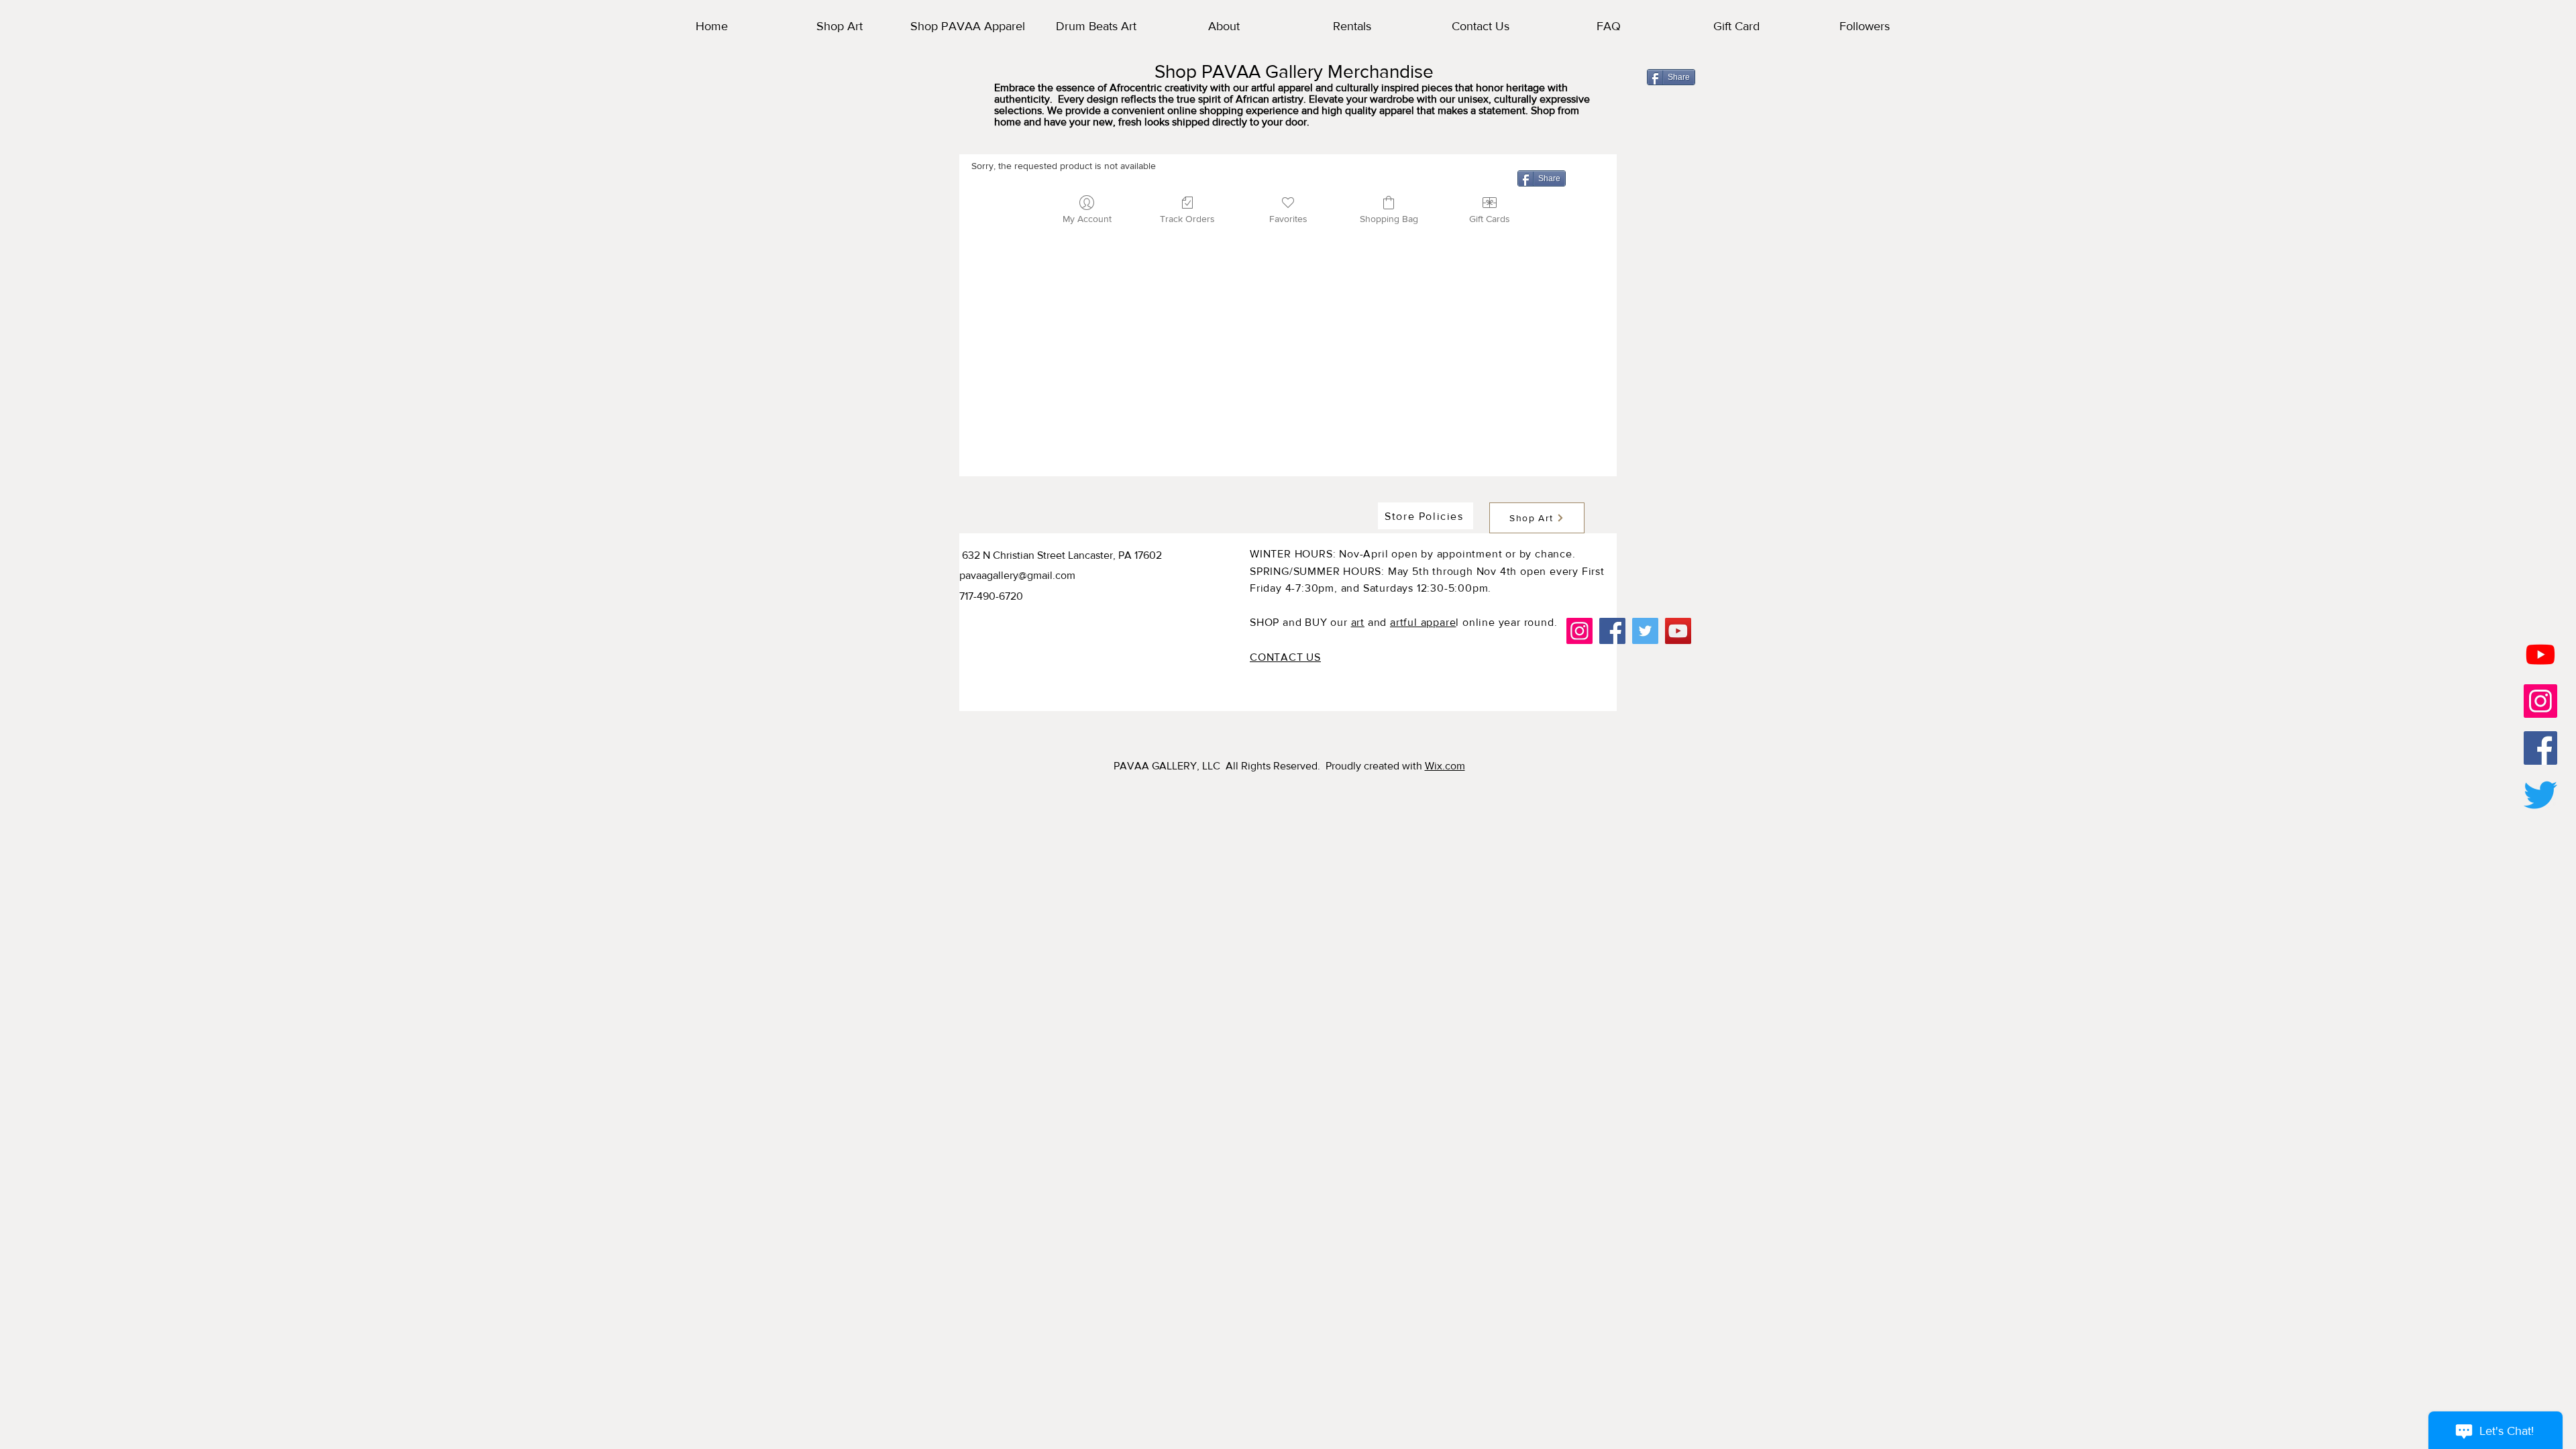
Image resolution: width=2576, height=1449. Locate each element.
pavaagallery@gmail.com (1017, 575)
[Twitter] (2540, 795)
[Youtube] (2540, 654)
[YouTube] (1678, 631)
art (1358, 622)
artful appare (1423, 622)
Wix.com (1445, 766)
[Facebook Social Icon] (2540, 748)
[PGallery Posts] (2540, 701)
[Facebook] (1612, 631)
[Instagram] (1579, 631)
